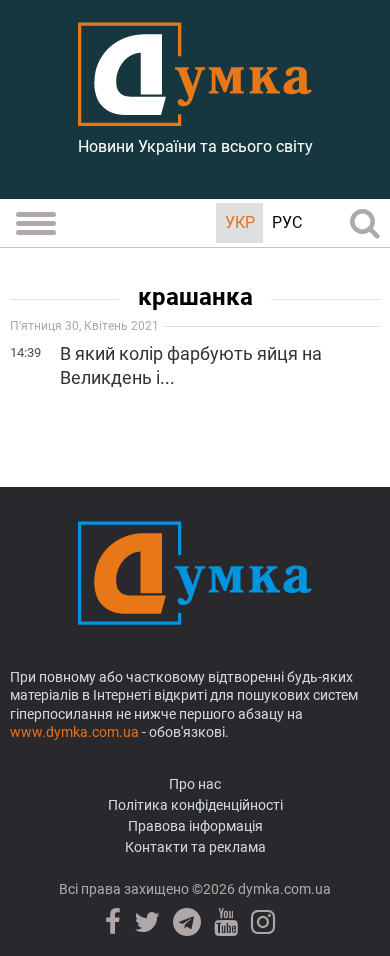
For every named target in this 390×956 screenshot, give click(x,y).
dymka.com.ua (283, 889)
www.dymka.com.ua (74, 732)
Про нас (195, 784)
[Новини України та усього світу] (195, 115)
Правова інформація (195, 826)
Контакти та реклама (195, 847)
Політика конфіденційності (195, 805)
